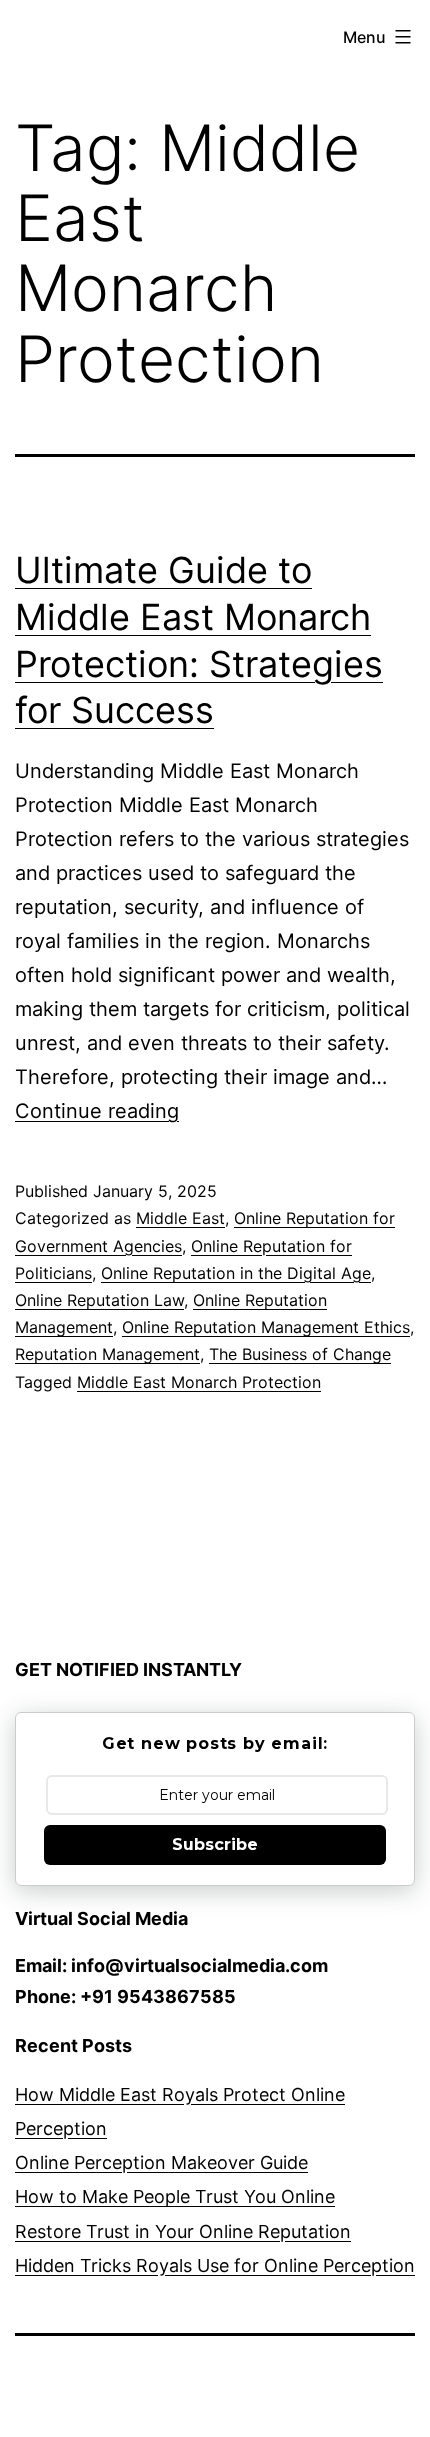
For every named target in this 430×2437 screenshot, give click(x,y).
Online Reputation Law (99, 1300)
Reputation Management (107, 1354)
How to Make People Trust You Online (175, 2196)
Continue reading (97, 1111)
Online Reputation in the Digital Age (236, 1273)
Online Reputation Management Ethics (266, 1327)
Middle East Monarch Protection (199, 1382)
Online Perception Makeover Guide (161, 2162)
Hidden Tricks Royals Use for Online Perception (215, 2265)
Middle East (180, 1218)
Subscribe (215, 1844)
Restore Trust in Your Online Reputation (183, 2231)
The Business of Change (300, 1354)
